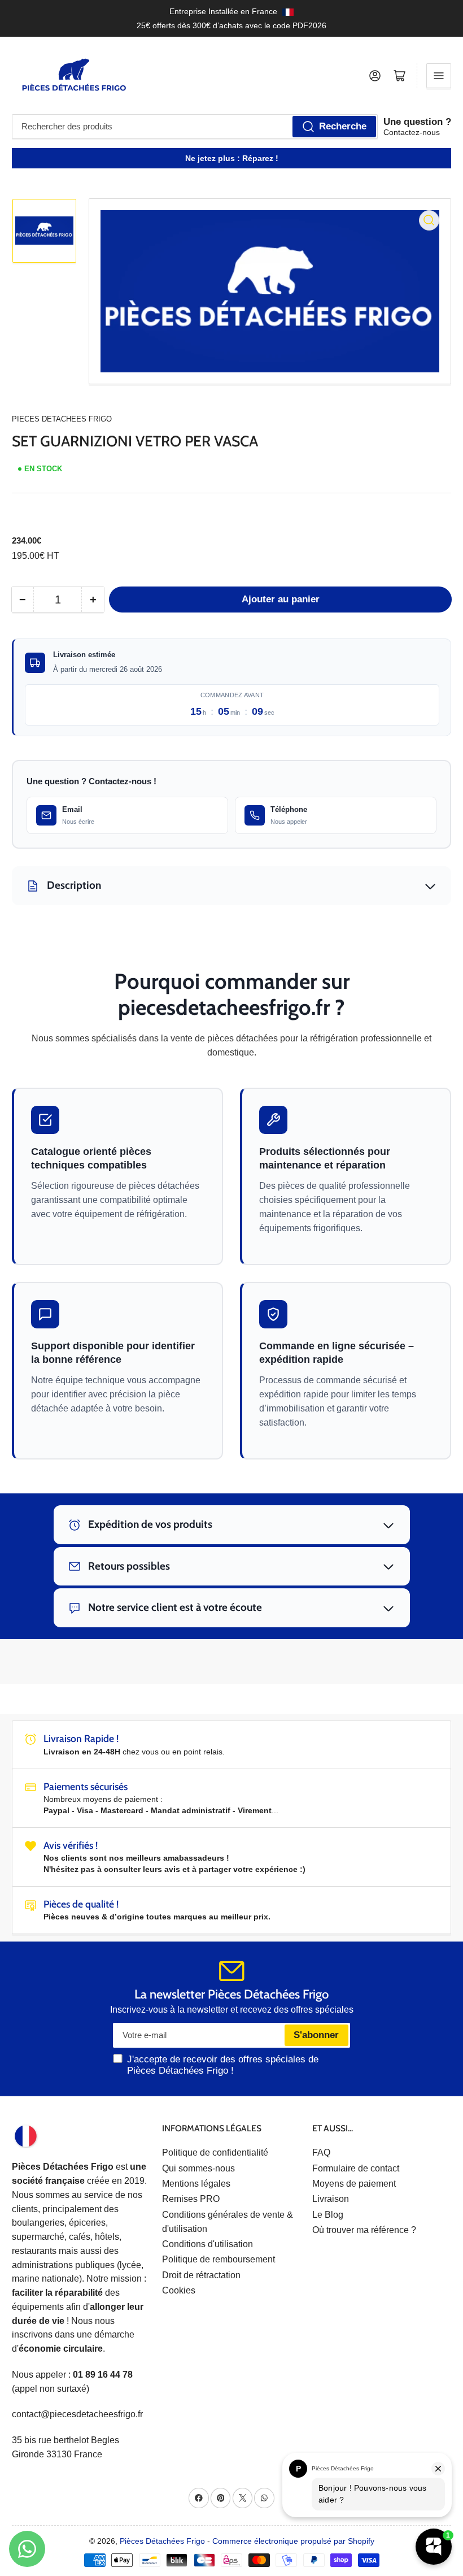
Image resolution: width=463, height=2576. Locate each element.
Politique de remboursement (219, 2259)
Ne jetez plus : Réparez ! (232, 158)
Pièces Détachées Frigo (162, 2541)
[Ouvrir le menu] (439, 76)
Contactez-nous (412, 132)
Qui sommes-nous (198, 2168)
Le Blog (328, 2215)
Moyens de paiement (354, 2184)
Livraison (331, 2199)
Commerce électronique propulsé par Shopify (293, 2541)
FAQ (321, 2153)
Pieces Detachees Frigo (62, 419)
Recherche (343, 126)
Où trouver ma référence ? (364, 2230)
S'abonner (316, 2035)
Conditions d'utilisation (208, 2244)
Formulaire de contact (356, 2168)
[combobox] (195, 127)
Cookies (179, 2290)
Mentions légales (196, 2184)
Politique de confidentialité (215, 2153)
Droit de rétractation (201, 2275)
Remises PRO (191, 2199)
